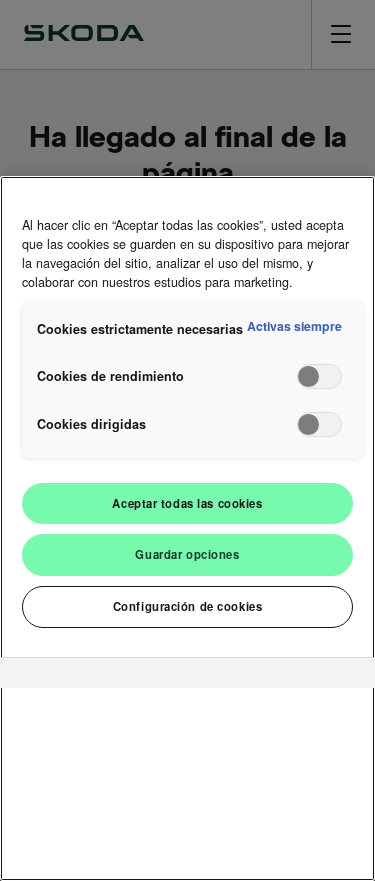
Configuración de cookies (188, 606)
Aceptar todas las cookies (187, 503)
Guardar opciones (187, 554)
